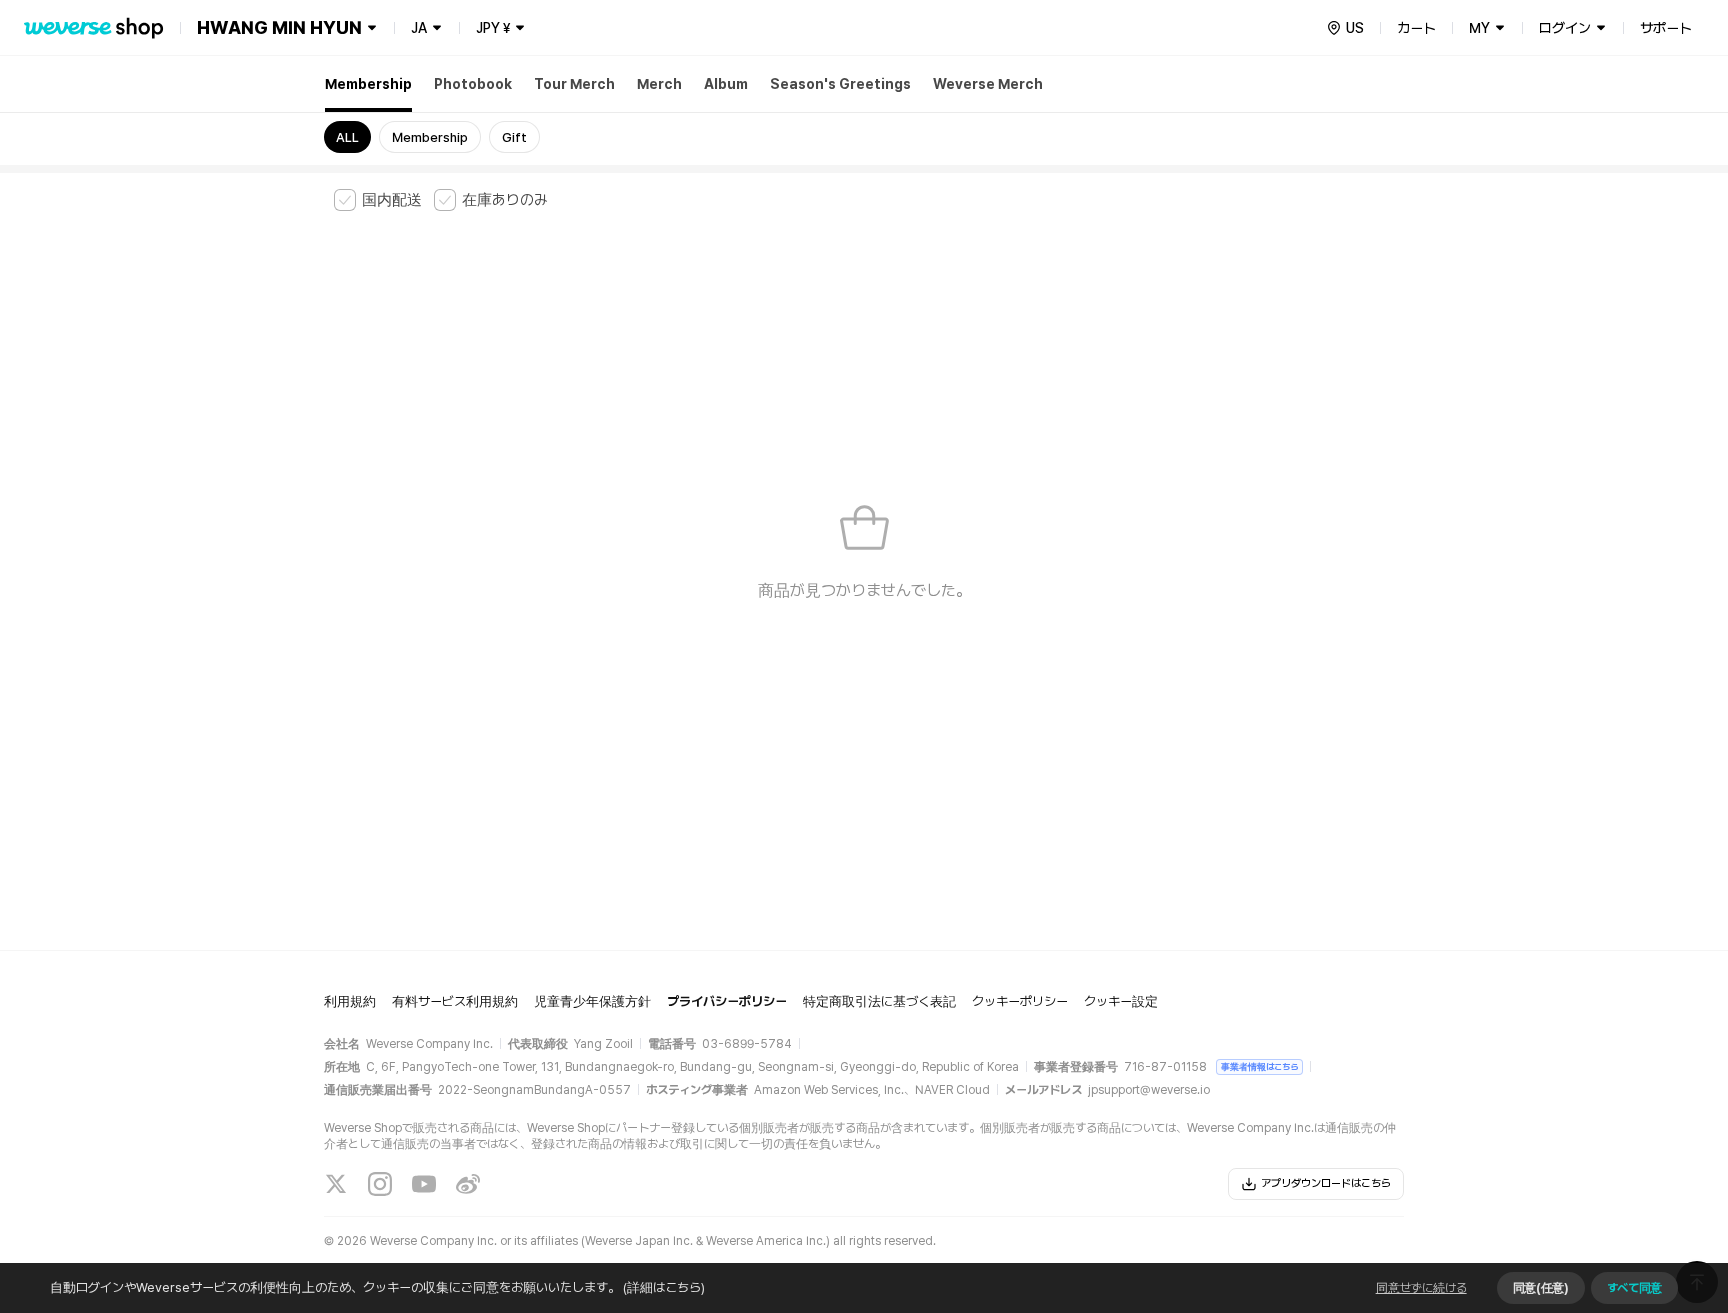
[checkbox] (378, 200)
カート (1416, 28)
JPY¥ (493, 28)
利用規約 (350, 1001)
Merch (659, 84)
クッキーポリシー (1020, 1001)
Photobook (473, 84)
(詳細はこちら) (664, 1287)
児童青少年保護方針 (592, 1001)
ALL (347, 137)
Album (726, 84)
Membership (368, 84)
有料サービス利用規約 (455, 1001)
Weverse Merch (988, 84)
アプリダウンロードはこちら (1326, 1183)
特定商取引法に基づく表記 (879, 1001)
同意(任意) (1541, 1288)
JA (419, 28)
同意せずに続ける (1421, 1288)
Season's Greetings (840, 84)
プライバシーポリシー (727, 1001)
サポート (1666, 28)
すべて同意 (1634, 1288)
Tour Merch (574, 84)
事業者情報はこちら (1259, 1066)
